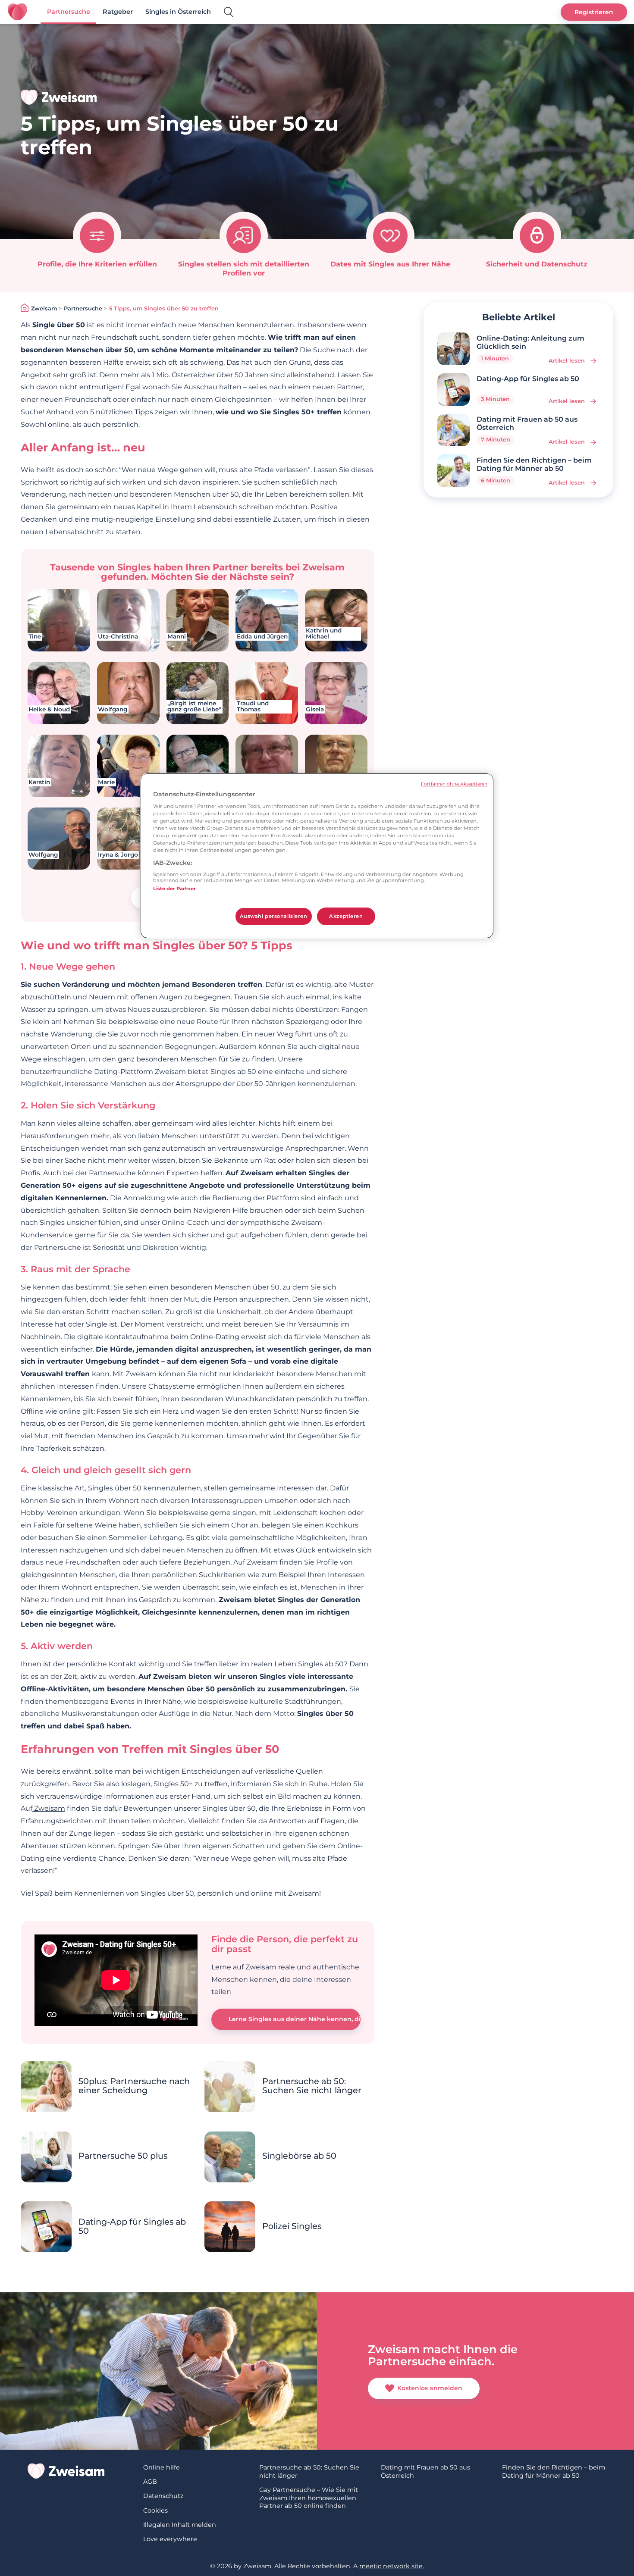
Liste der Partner (174, 889)
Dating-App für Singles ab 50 (132, 2226)
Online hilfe (162, 2467)
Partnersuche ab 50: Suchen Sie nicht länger (312, 2086)
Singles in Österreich (178, 12)
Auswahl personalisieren (274, 916)
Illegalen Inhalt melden (180, 2525)
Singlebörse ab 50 (299, 2156)
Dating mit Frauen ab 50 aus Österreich (527, 423)
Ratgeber (118, 12)
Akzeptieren (346, 916)
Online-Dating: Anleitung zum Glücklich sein (530, 342)
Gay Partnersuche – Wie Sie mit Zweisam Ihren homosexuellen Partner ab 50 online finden (309, 2498)
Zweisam (44, 308)
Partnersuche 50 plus (123, 2156)
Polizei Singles (292, 2226)
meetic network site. (392, 2566)
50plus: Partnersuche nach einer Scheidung (134, 2086)
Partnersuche (69, 12)
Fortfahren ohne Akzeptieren (454, 784)
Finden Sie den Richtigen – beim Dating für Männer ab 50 (534, 464)
